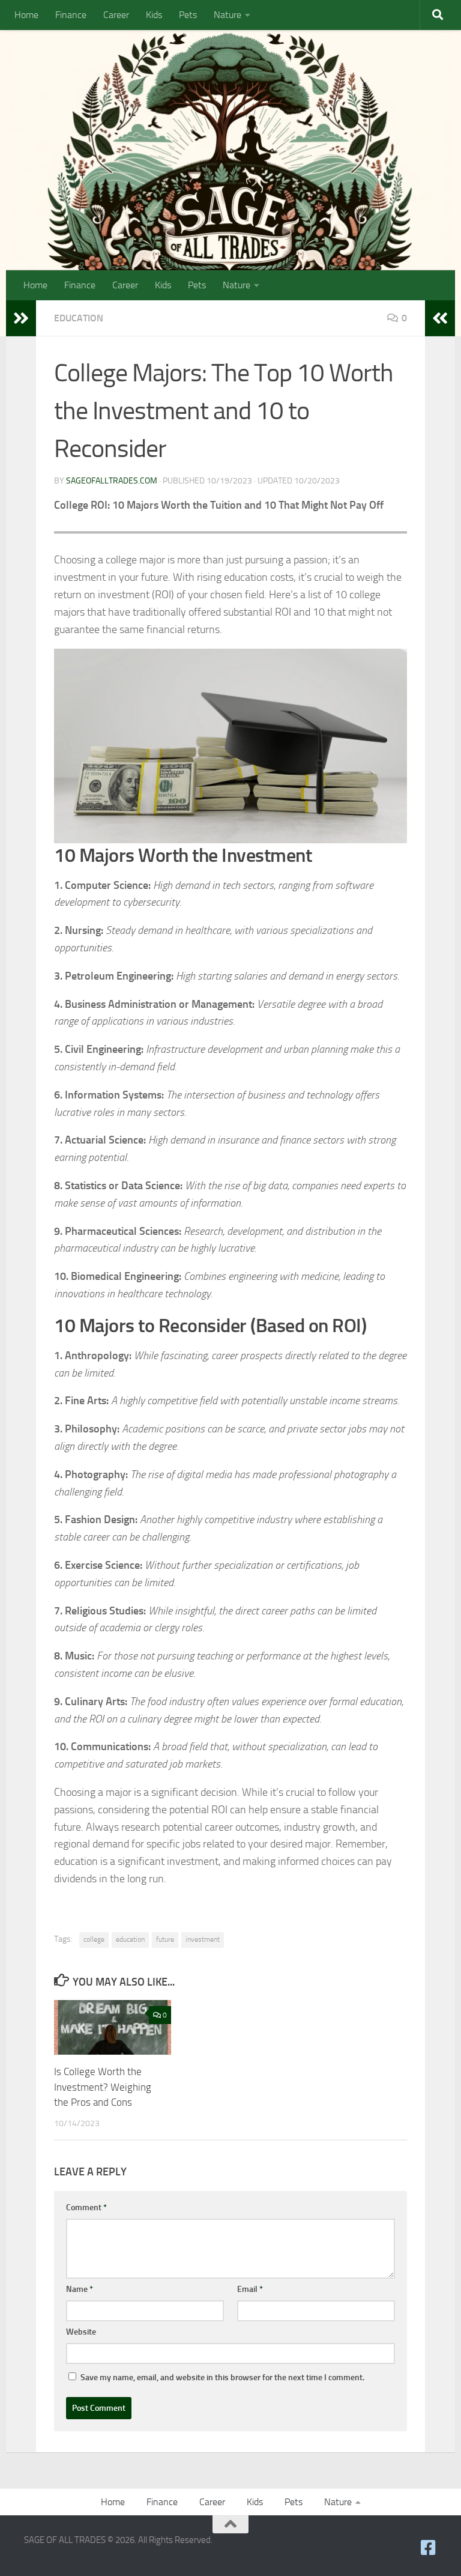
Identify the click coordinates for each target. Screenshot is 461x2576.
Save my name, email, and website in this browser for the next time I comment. (222, 2377)
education (130, 1939)
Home (26, 15)
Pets (188, 15)
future (165, 1939)
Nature (227, 15)
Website (81, 2332)
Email (250, 2289)
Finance (71, 15)
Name (80, 2289)
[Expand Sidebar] (21, 318)
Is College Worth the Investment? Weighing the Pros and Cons (103, 2087)
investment (203, 1939)
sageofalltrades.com (112, 481)
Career (116, 15)
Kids (154, 15)
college (94, 1939)
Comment (86, 2208)
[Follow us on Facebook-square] (429, 2548)
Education (79, 318)
